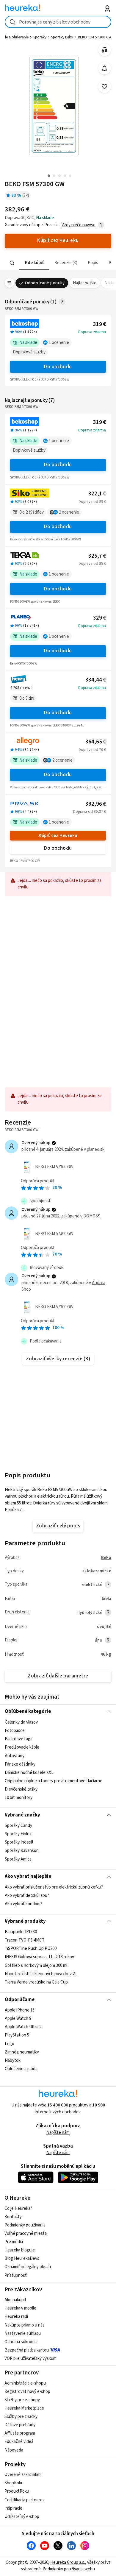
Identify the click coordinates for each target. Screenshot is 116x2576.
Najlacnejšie (85, 283)
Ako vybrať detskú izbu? (27, 1896)
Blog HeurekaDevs (22, 2258)
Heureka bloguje (20, 2250)
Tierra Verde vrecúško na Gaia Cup (36, 1982)
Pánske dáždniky (20, 1764)
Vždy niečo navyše (79, 225)
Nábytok (13, 2060)
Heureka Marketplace (24, 2408)
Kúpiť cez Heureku (58, 836)
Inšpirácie (13, 2508)
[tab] (34, 263)
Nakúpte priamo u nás (25, 2325)
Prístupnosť (16, 2275)
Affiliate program (20, 2433)
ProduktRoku (17, 2491)
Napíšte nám (58, 2133)
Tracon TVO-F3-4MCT (25, 1940)
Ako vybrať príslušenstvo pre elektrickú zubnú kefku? (54, 1887)
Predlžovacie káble (22, 1747)
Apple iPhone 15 (20, 2010)
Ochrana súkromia (21, 2342)
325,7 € (97, 556)
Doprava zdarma (92, 332)
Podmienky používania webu (69, 2569)
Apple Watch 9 (18, 2019)
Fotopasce (15, 1731)
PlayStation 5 (17, 2035)
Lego (10, 2044)
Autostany (15, 1756)
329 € (99, 618)
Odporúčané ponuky (45, 283)
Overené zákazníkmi (23, 2475)
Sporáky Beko (62, 37)
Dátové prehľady (20, 2425)
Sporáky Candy (18, 1826)
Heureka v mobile (20, 2308)
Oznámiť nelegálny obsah (28, 2267)
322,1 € (97, 494)
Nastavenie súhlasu (23, 2333)
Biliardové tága (19, 1739)
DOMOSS (92, 1216)
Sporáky (40, 37)
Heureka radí (16, 2317)
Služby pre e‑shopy (22, 2400)
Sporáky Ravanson (22, 1851)
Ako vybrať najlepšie (28, 1876)
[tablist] (58, 263)
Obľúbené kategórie (28, 1711)
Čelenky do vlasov (21, 1722)
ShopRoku (14, 2483)
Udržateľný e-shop (22, 2517)
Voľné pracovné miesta (26, 2233)
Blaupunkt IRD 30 (21, 1932)
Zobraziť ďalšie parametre (58, 1676)
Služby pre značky (21, 2417)
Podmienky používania (25, 2225)
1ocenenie (59, 343)
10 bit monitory (19, 1798)
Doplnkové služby (29, 352)
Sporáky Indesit (19, 1842)
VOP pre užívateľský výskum (30, 2359)
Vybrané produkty (25, 1921)
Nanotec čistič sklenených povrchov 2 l (41, 1974)
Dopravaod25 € (92, 564)
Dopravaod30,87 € (90, 812)
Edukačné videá (19, 2442)
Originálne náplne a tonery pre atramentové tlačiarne (54, 1781)
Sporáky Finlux (18, 1834)
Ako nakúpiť (15, 2300)
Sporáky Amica (18, 1859)
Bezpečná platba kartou (27, 2350)
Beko (106, 1558)
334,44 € (96, 680)
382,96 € (96, 804)
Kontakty (13, 2217)
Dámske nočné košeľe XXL (29, 1772)
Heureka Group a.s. (68, 2562)
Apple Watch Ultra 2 (23, 2027)
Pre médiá (14, 2242)
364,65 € (96, 742)
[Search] (12, 263)
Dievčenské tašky (21, 1789)
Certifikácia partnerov (25, 2500)
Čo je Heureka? (18, 2208)
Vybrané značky (22, 1815)
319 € (99, 324)
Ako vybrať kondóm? (23, 1904)
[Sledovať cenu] (105, 68)
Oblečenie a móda (21, 2069)
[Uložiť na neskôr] (105, 87)
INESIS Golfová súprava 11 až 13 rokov (39, 1957)
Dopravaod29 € (92, 502)
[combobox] (58, 22)
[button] (34, 263)
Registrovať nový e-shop (27, 2392)
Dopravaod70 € (92, 750)
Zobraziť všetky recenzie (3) (58, 1359)
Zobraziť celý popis (58, 1526)
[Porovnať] (105, 50)
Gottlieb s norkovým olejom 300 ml (36, 1965)
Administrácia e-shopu (25, 2383)
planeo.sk (96, 1149)
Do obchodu (58, 367)
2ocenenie (69, 512)
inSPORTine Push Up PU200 (31, 1949)
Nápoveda (14, 2450)
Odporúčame (20, 2000)
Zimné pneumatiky (22, 2052)
